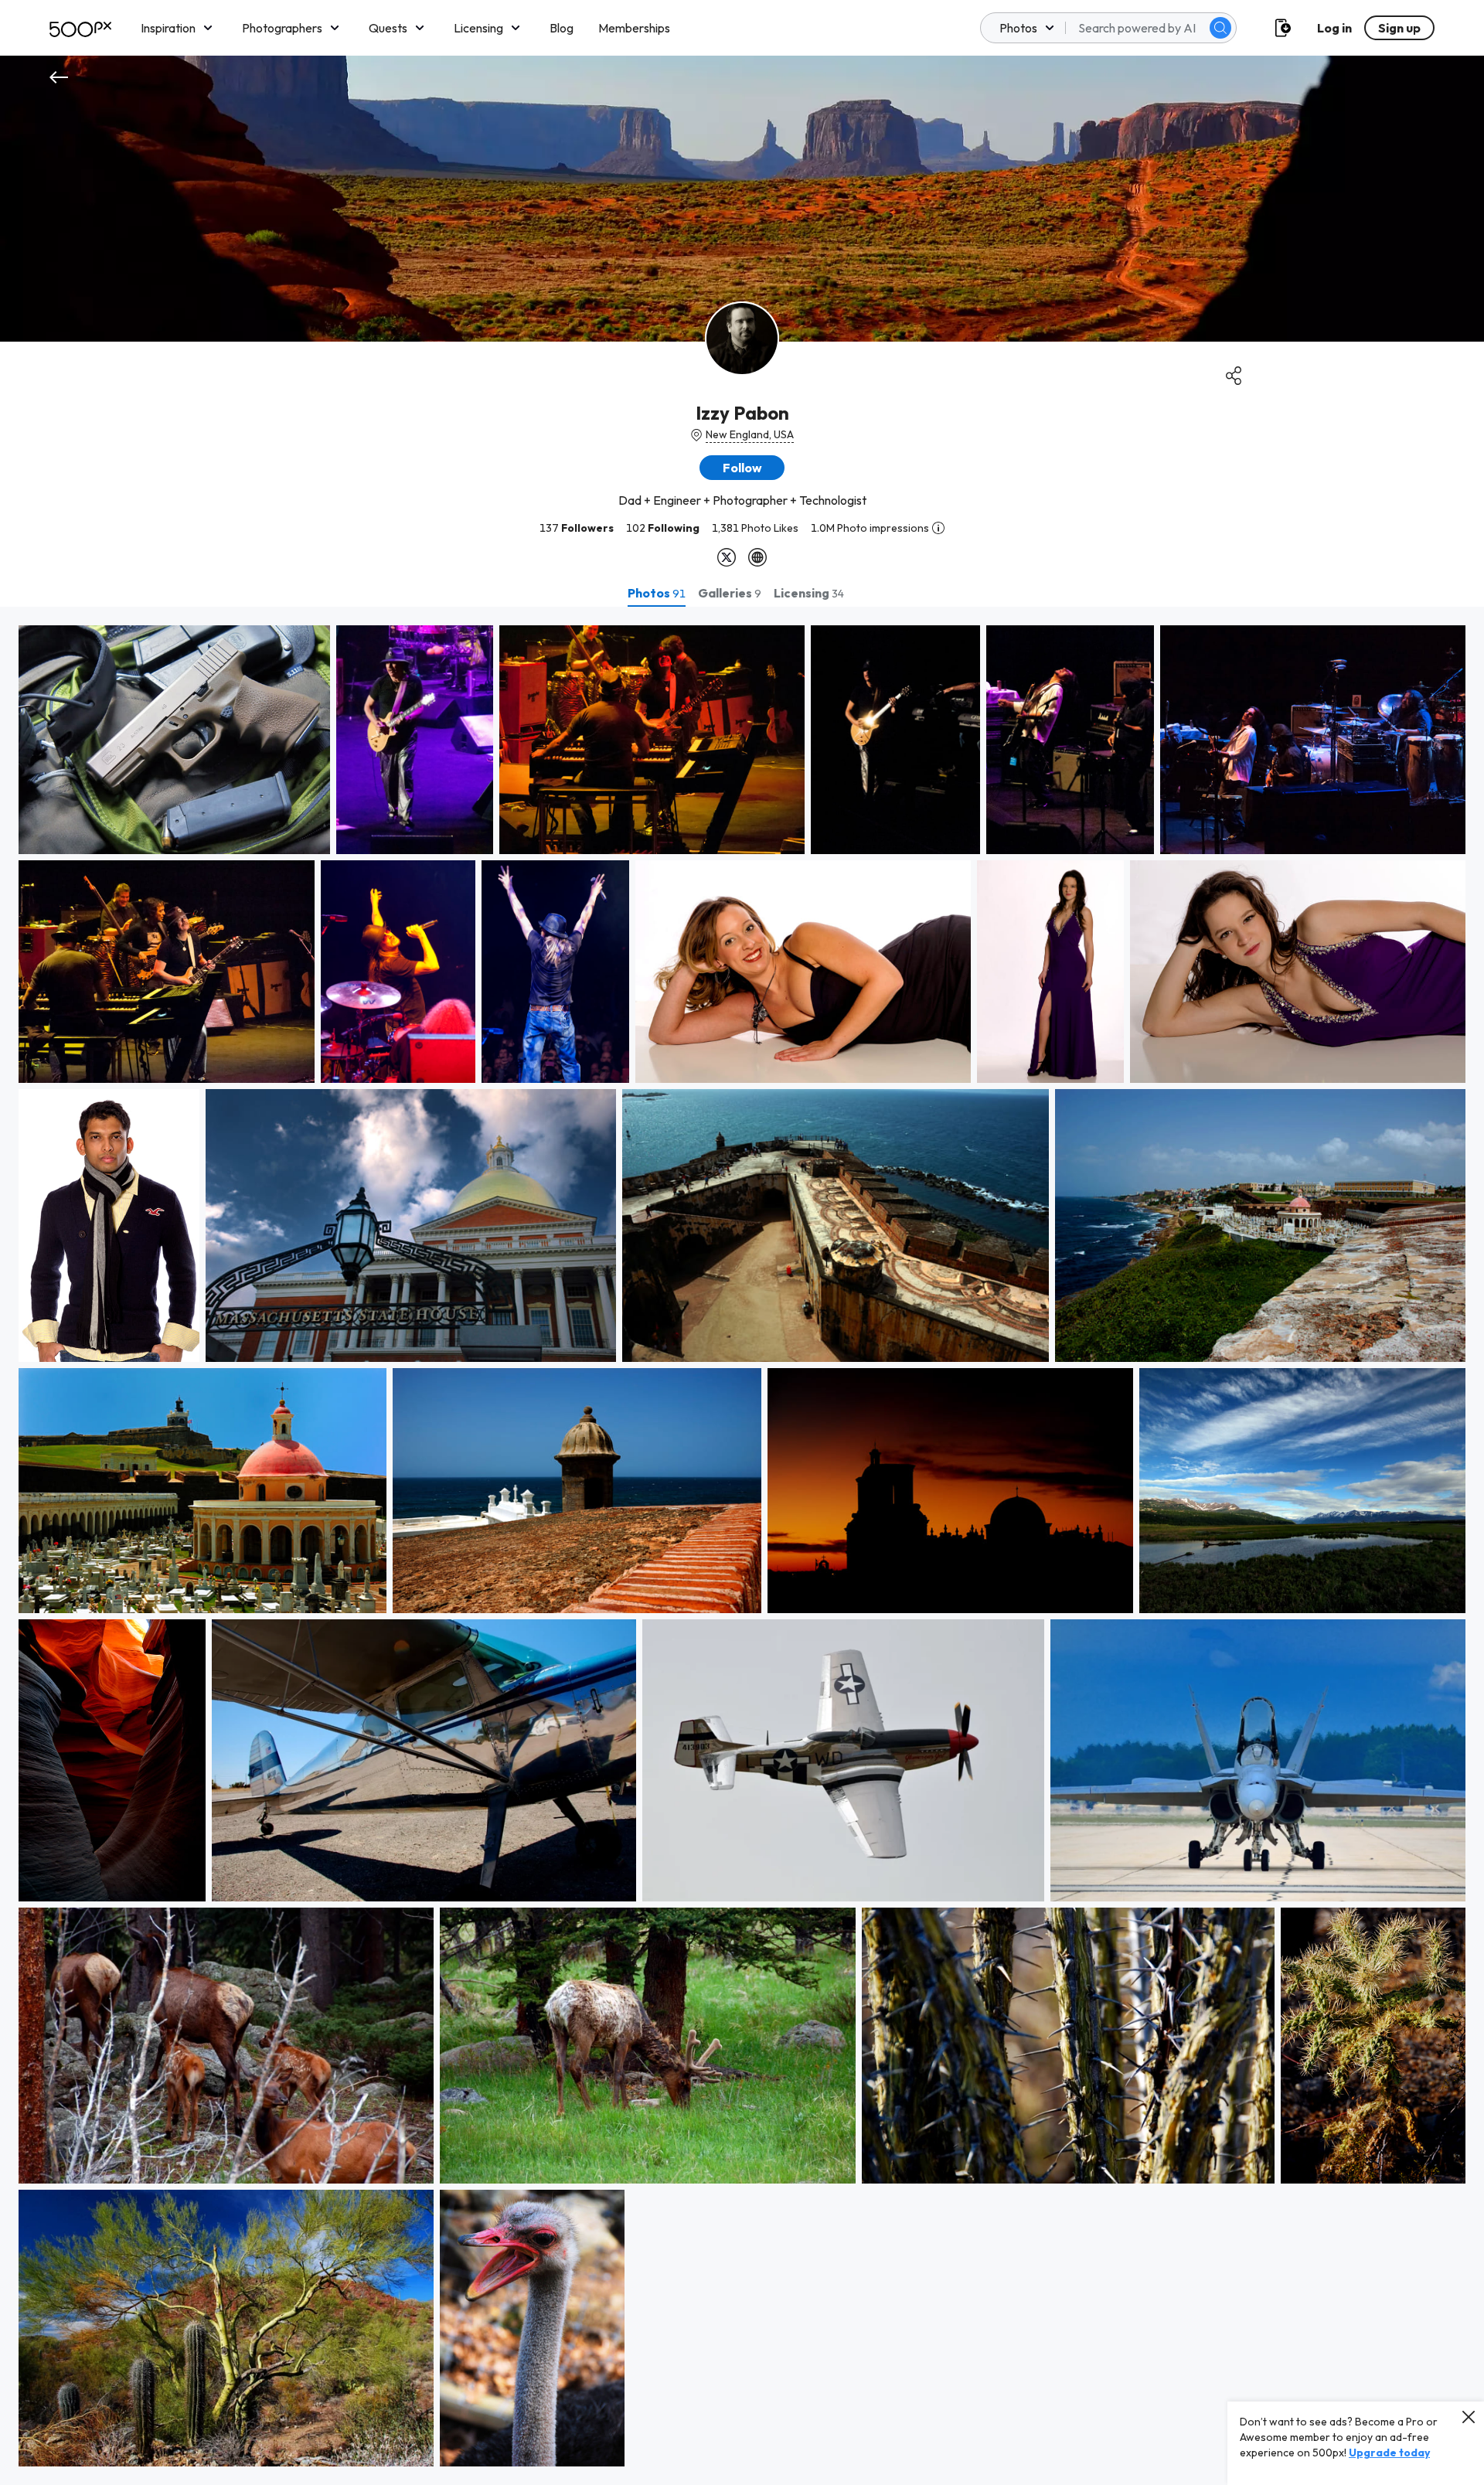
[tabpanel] (742, 1546)
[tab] (657, 593)
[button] (1220, 28)
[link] (174, 740)
